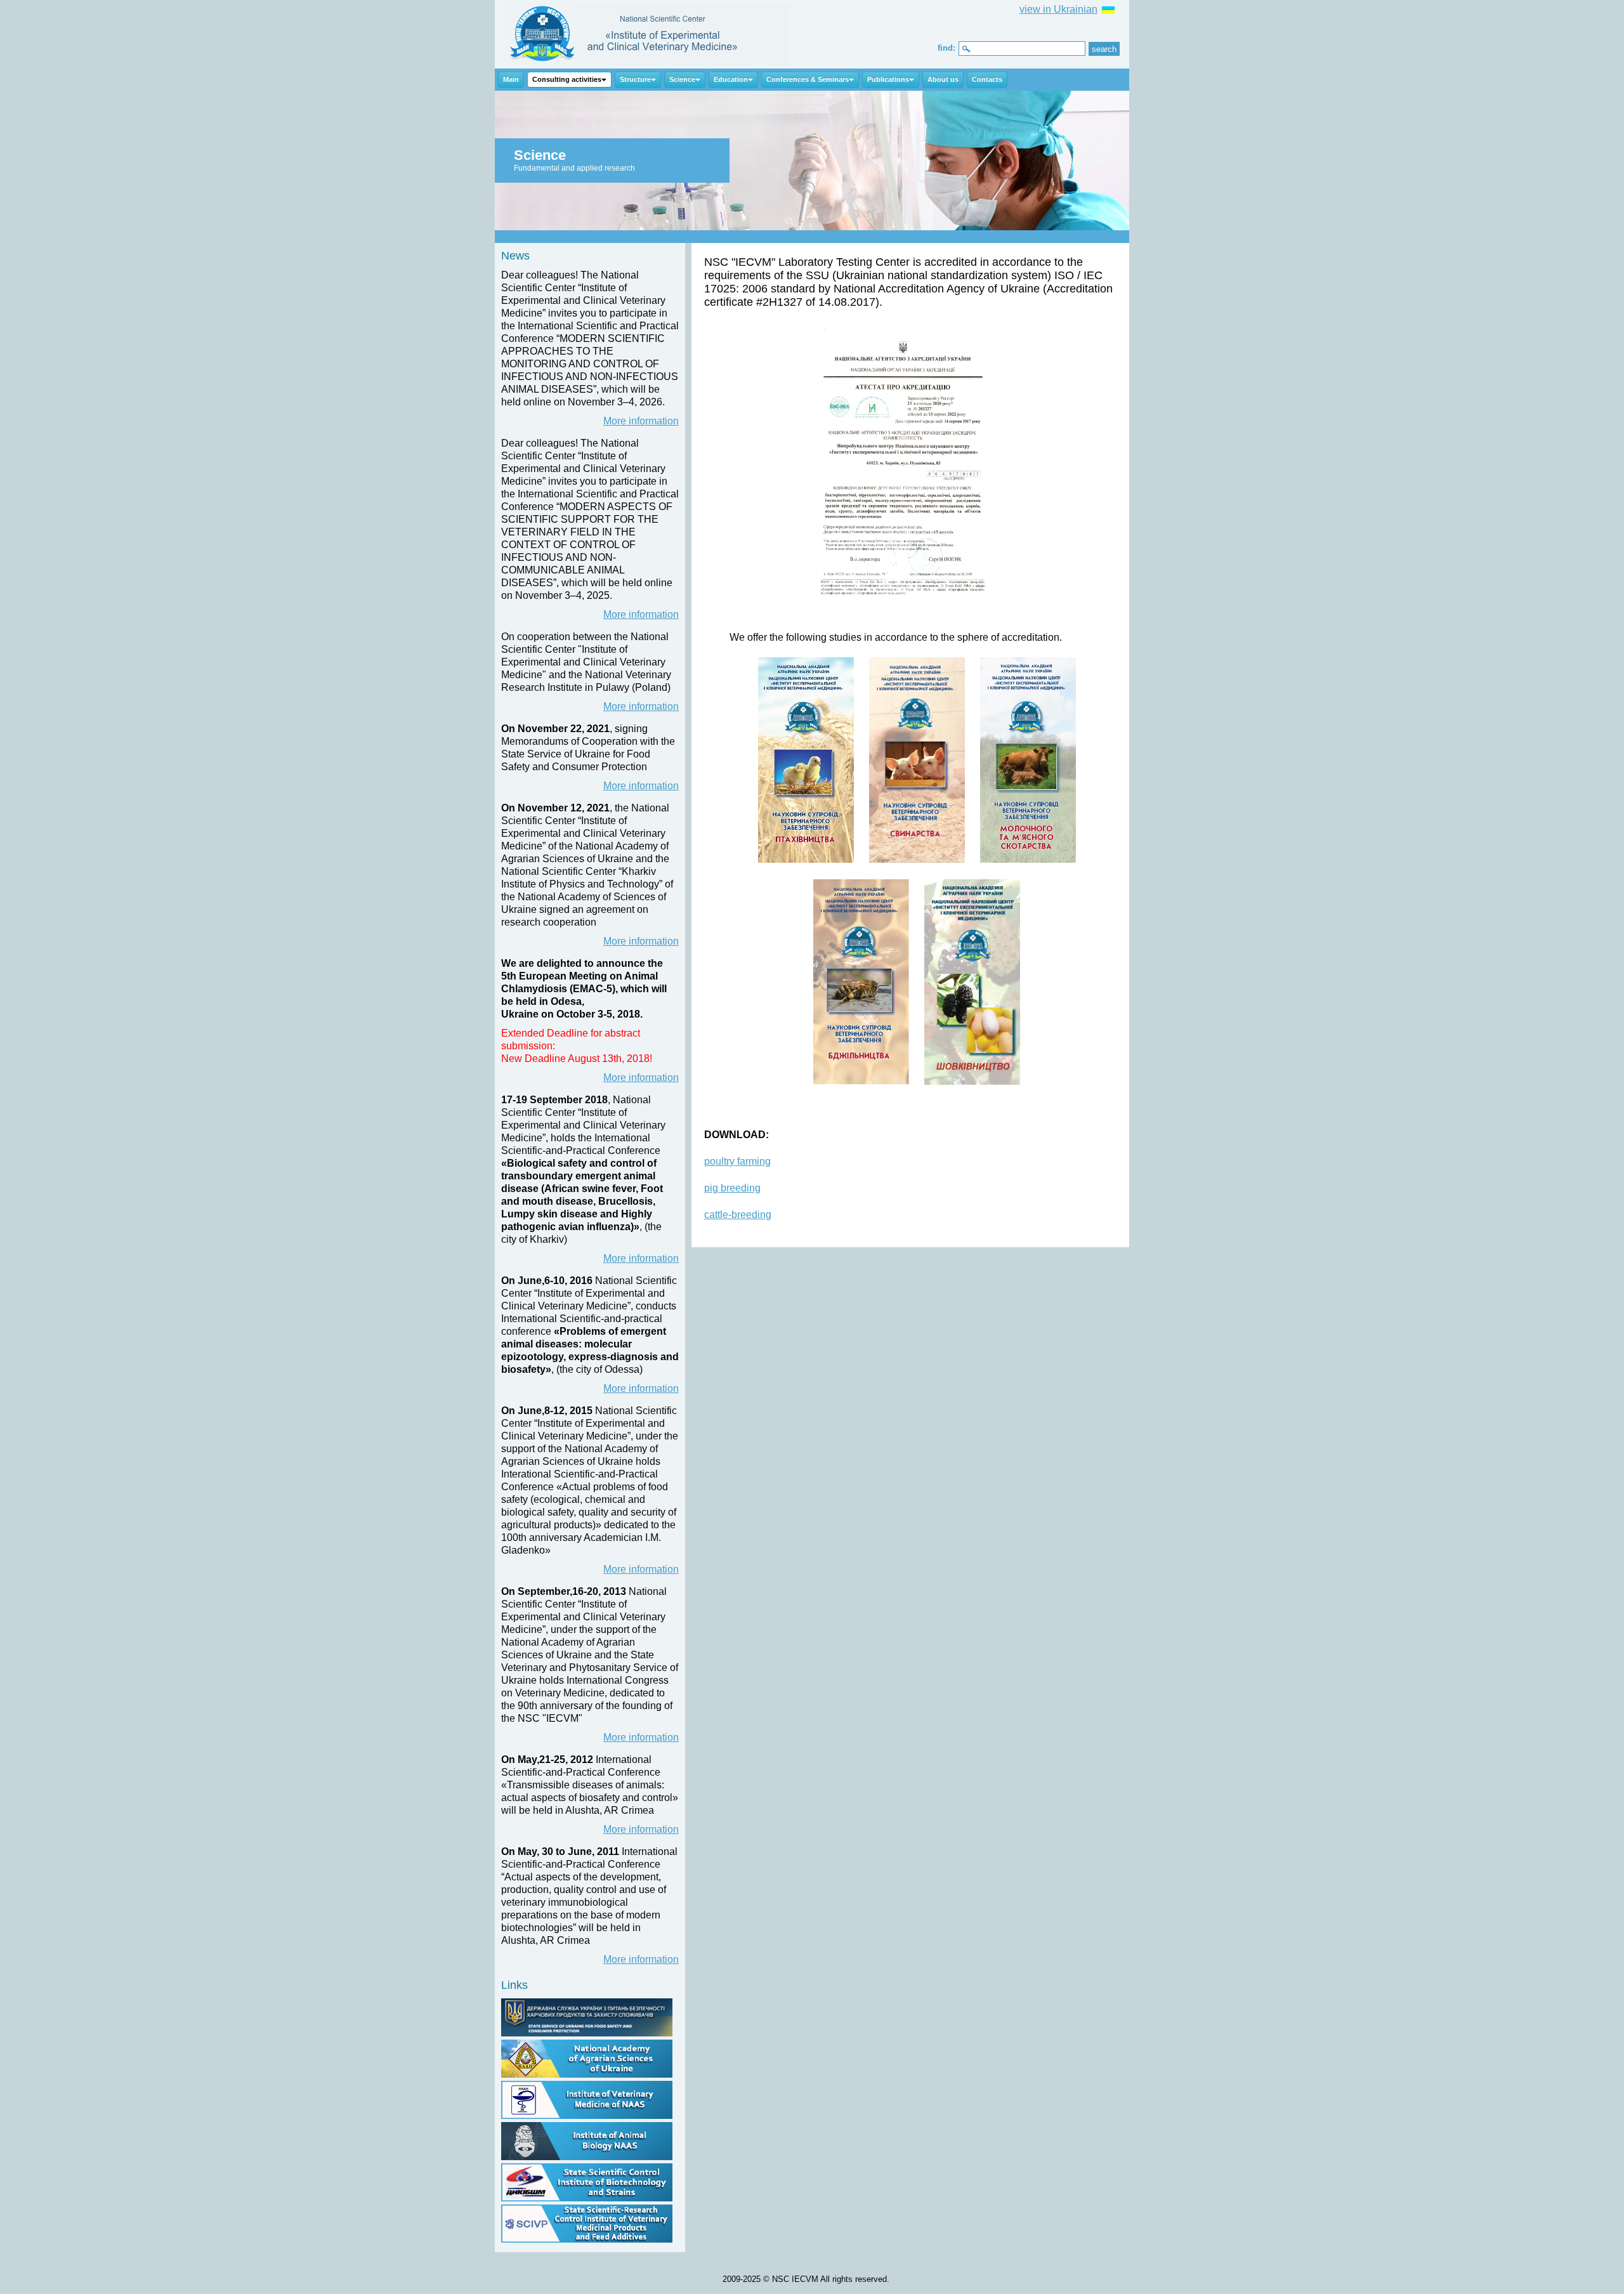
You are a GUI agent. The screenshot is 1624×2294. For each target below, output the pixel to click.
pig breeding (732, 1188)
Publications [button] (888, 79)
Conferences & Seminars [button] (808, 79)
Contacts (987, 79)
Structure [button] (635, 79)
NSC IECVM (647, 34)
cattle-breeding (738, 1215)
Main (511, 79)
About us (943, 79)
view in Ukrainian (1058, 9)
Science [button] (682, 79)
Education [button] (731, 79)
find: (946, 48)
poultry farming (737, 1161)
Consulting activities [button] (567, 79)
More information (641, 421)
